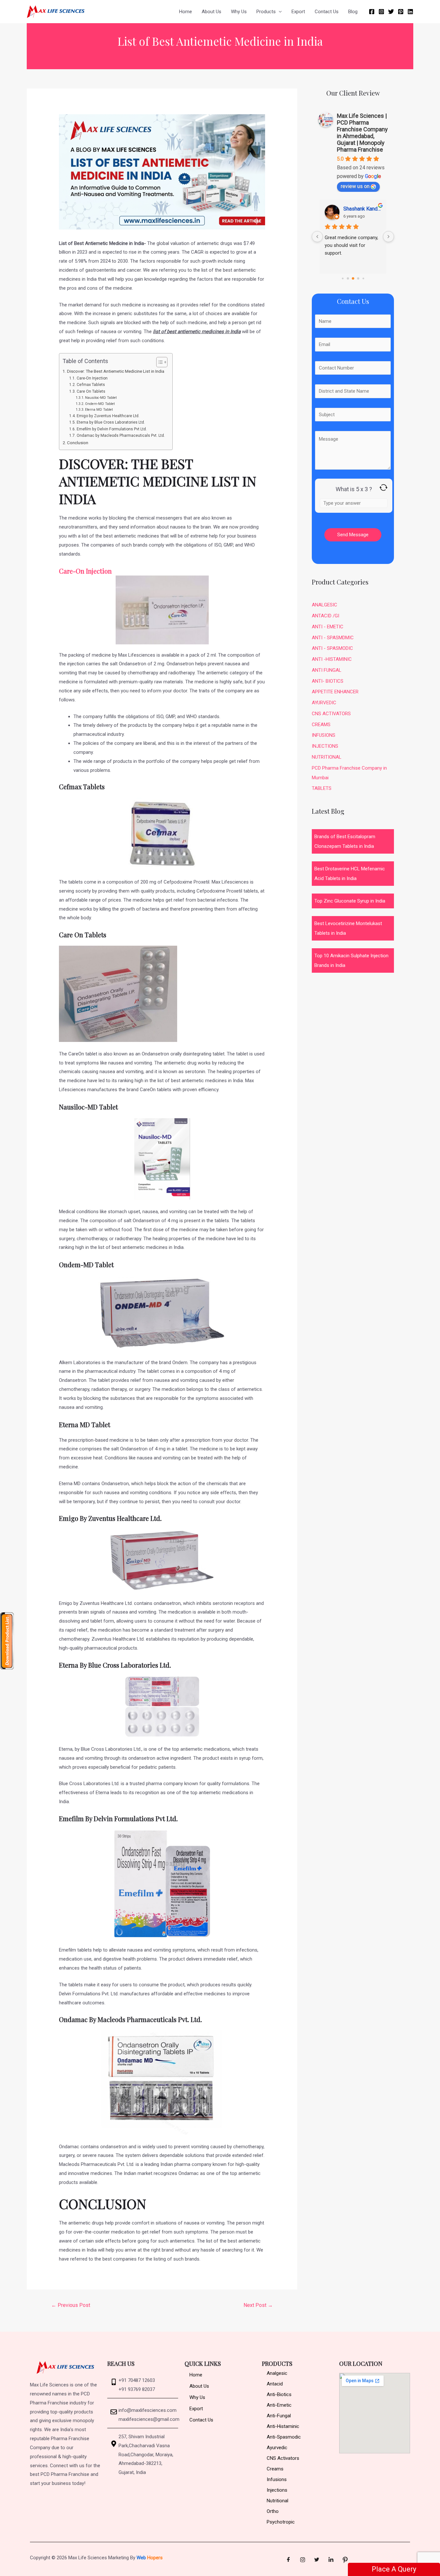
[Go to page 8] (363, 279)
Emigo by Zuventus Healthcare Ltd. (108, 416)
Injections (277, 2490)
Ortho (273, 2511)
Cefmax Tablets (91, 385)
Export (298, 12)
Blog (353, 12)
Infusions (277, 2479)
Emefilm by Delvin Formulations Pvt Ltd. (112, 429)
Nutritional (277, 2501)
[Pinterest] (401, 12)
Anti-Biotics (279, 2394)
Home (186, 12)
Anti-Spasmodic (284, 2437)
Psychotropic (281, 2522)
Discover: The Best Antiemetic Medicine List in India (116, 371)
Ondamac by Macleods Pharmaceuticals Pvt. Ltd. (121, 436)
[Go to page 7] (358, 278)
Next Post (258, 2305)
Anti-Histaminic (283, 2426)
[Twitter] (391, 12)
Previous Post (71, 2305)
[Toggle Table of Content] (159, 362)
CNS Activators (283, 2458)
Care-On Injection (94, 378)
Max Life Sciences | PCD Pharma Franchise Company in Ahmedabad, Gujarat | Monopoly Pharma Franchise (362, 133)
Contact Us (327, 12)
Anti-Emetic (279, 2405)
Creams (275, 2469)
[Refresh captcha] (383, 487)
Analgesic (277, 2373)
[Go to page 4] (342, 278)
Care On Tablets (91, 391)
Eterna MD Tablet (99, 410)
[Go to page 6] (353, 279)
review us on (355, 186)
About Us (211, 12)
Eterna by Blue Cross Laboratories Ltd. (111, 422)
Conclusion (78, 443)
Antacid (275, 2384)
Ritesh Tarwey (359, 209)
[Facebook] (372, 12)
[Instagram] (381, 12)
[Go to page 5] (348, 279)
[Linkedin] (410, 12)
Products (266, 12)
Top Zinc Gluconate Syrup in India (350, 901)
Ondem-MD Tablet (100, 404)
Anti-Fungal (279, 2416)
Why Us (239, 12)
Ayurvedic (277, 2448)
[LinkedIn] (331, 2560)
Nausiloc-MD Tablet (101, 398)
